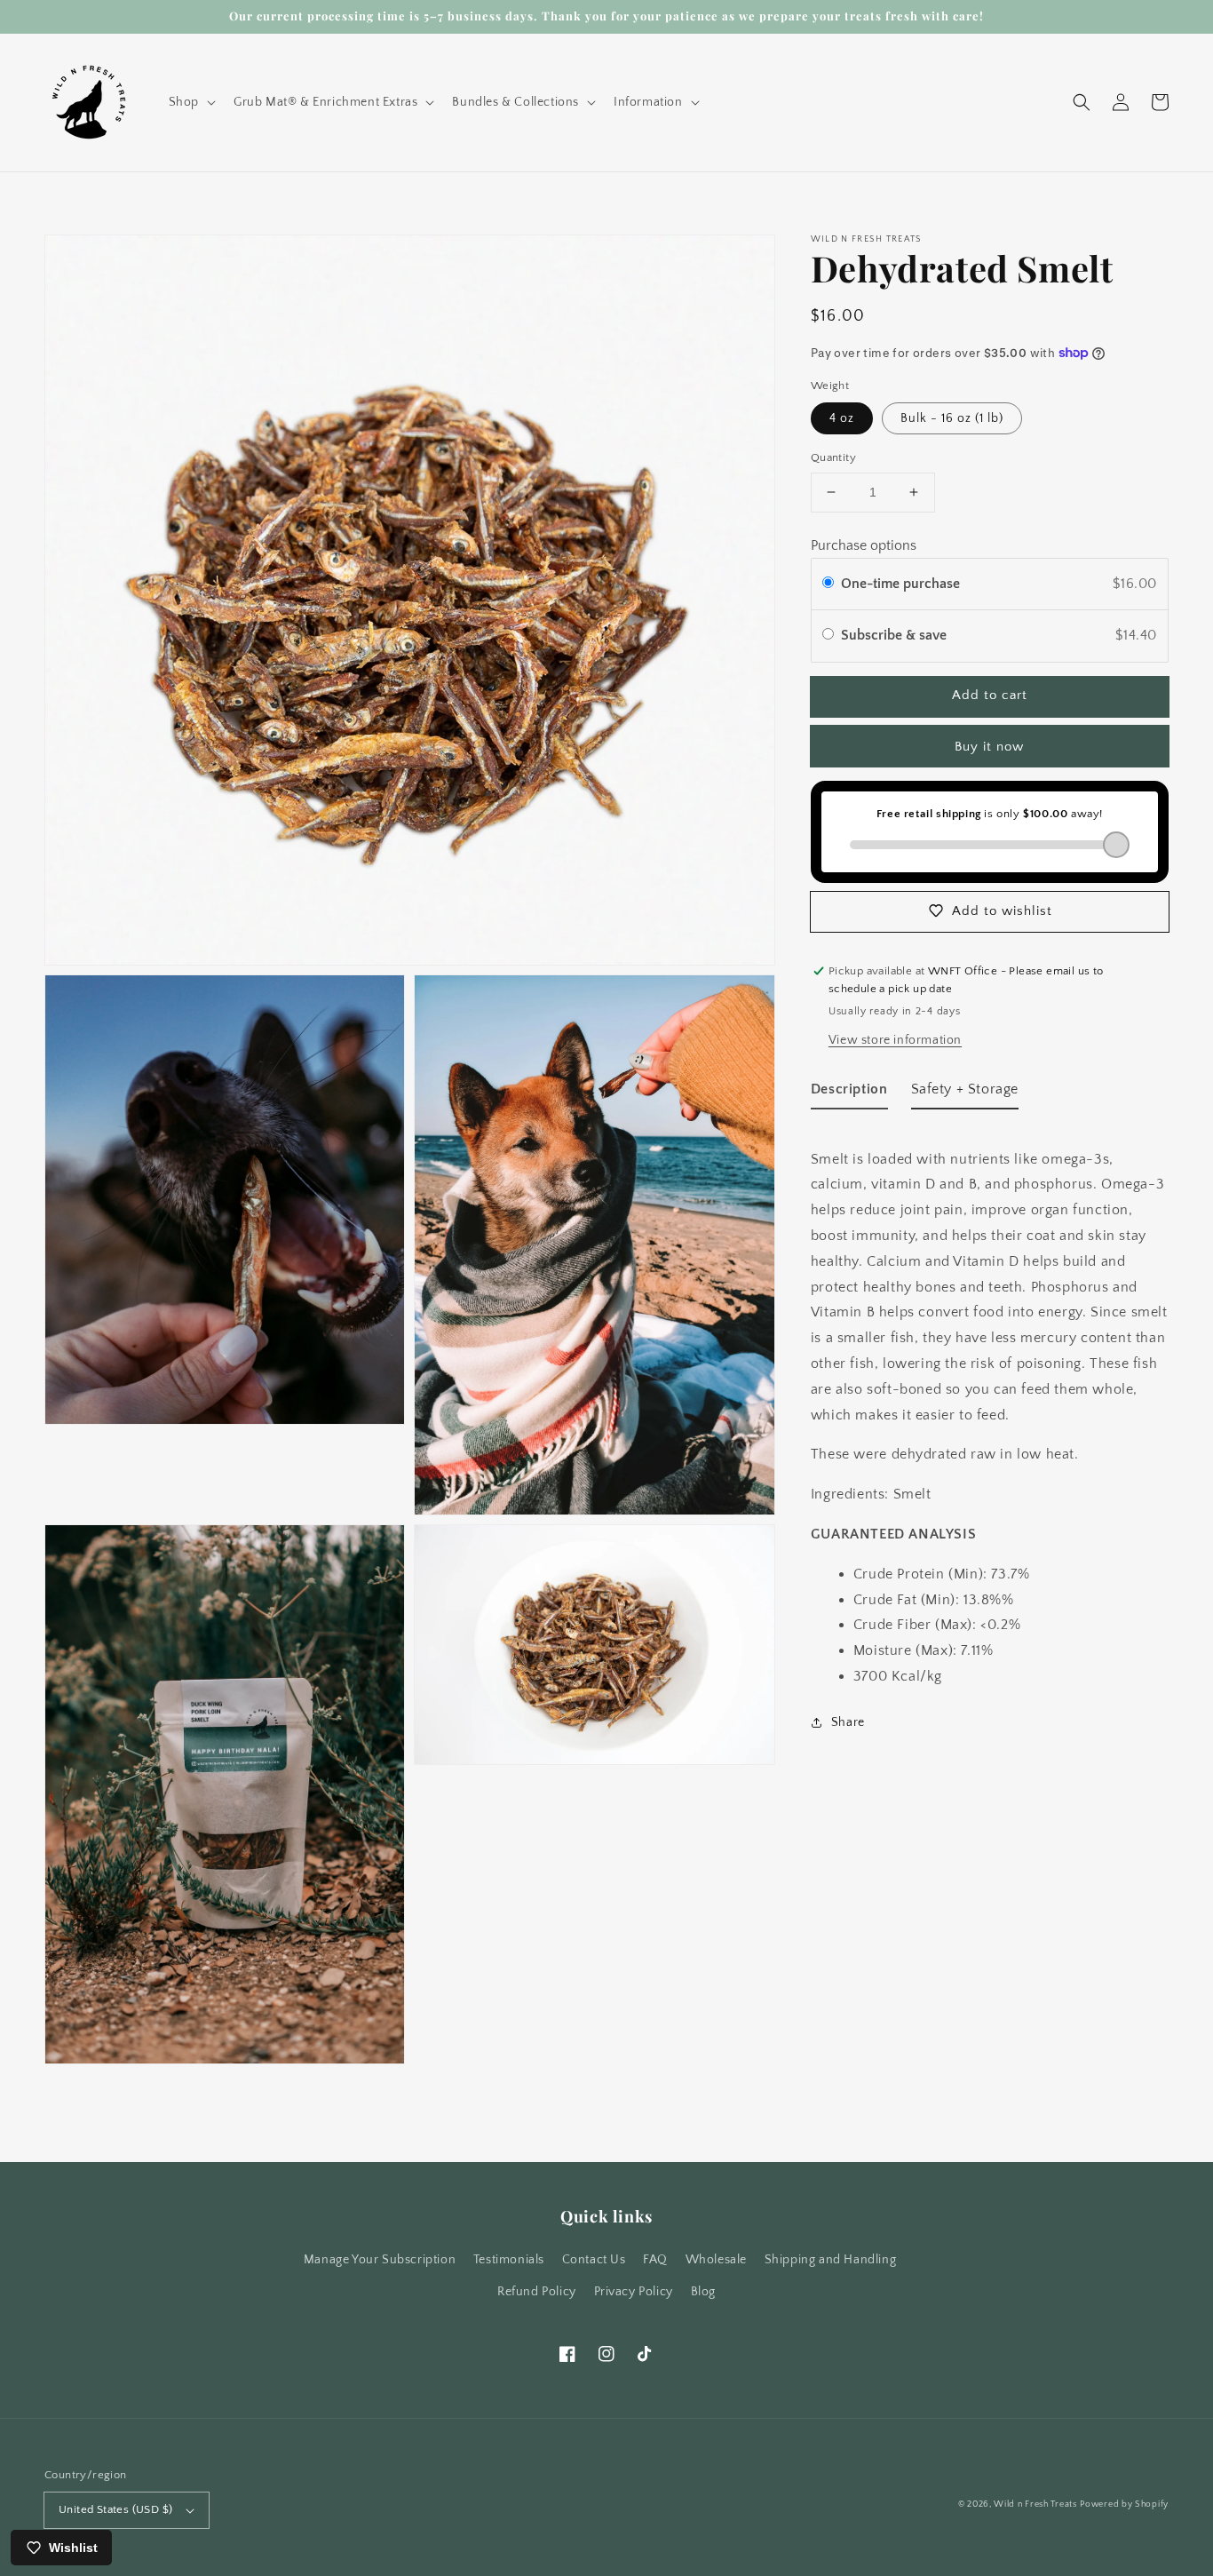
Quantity (833, 457)
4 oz (842, 418)
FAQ (655, 2260)
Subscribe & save (896, 635)
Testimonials (509, 2260)
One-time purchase (900, 583)
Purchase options (864, 545)
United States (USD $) (115, 2509)
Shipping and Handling (831, 2260)
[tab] (849, 1092)
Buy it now (989, 746)
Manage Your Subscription (380, 2260)
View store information (895, 1039)
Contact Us (594, 2260)
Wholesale (716, 2260)
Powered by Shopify (1124, 2504)
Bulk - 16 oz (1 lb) (952, 418)
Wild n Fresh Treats (1035, 2504)
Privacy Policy (634, 2292)
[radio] (828, 584)
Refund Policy (537, 2292)
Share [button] (848, 1721)
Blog (703, 2292)
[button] (190, 102)
